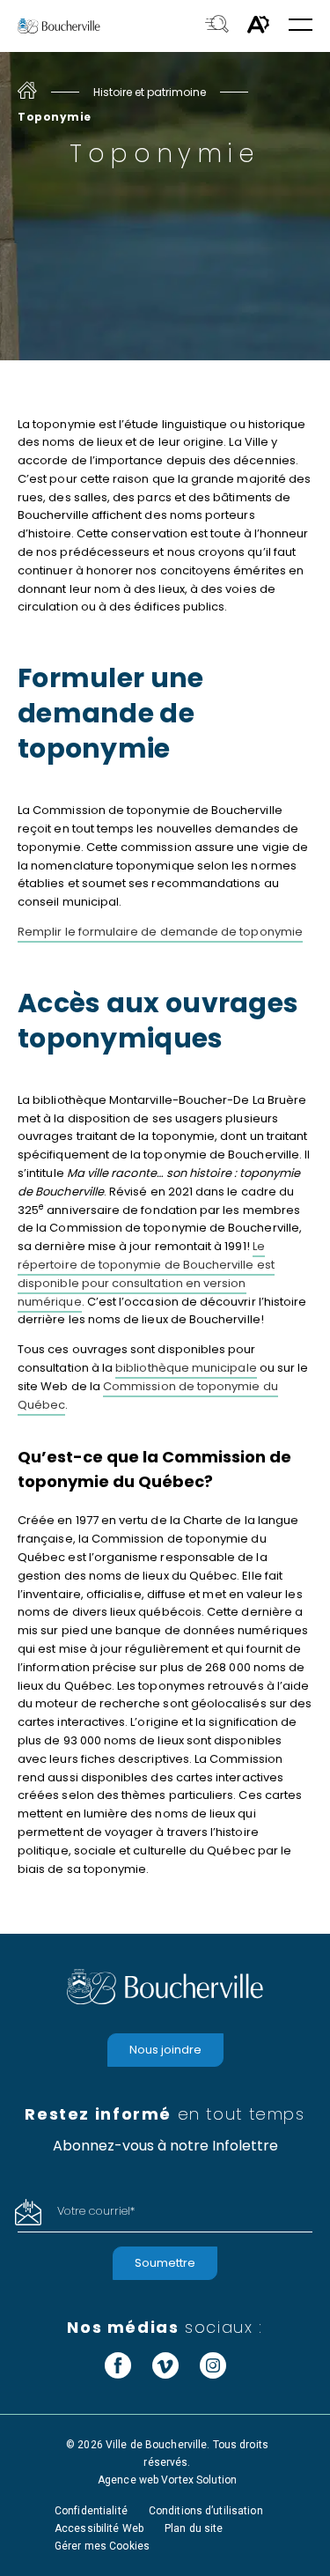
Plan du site (194, 2528)
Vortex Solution (199, 2480)
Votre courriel (96, 2211)
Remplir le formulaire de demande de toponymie (160, 932)
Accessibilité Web (99, 2528)
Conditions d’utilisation (206, 2511)
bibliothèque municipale (186, 1368)
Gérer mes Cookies (102, 2546)
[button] (301, 26)
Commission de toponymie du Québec (148, 1395)
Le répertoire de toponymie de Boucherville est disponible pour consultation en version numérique (146, 1273)
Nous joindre (165, 2050)
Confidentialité (91, 2511)
